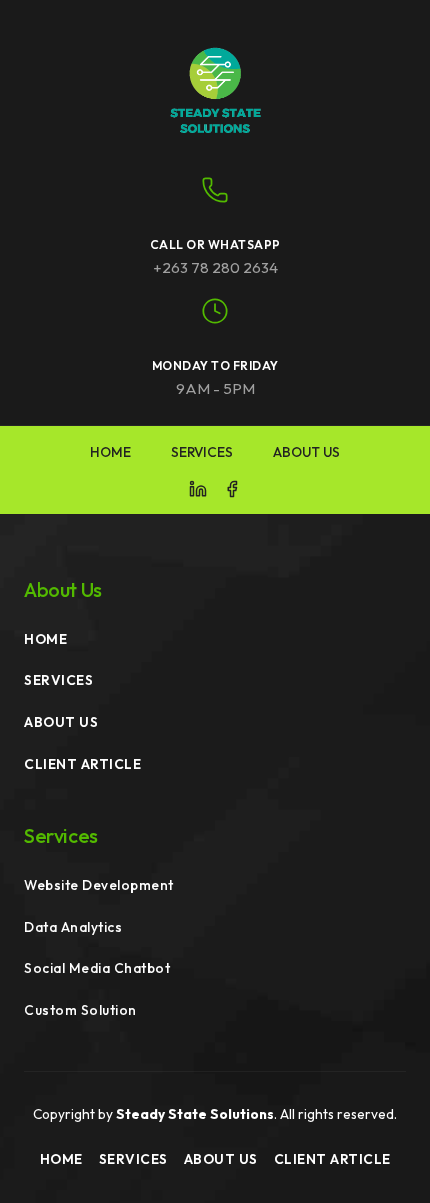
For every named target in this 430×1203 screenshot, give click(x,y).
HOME (110, 452)
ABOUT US (306, 452)
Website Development (99, 885)
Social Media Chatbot (97, 968)
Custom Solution (80, 1010)
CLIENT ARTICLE (82, 764)
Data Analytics (73, 927)
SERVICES (202, 452)
